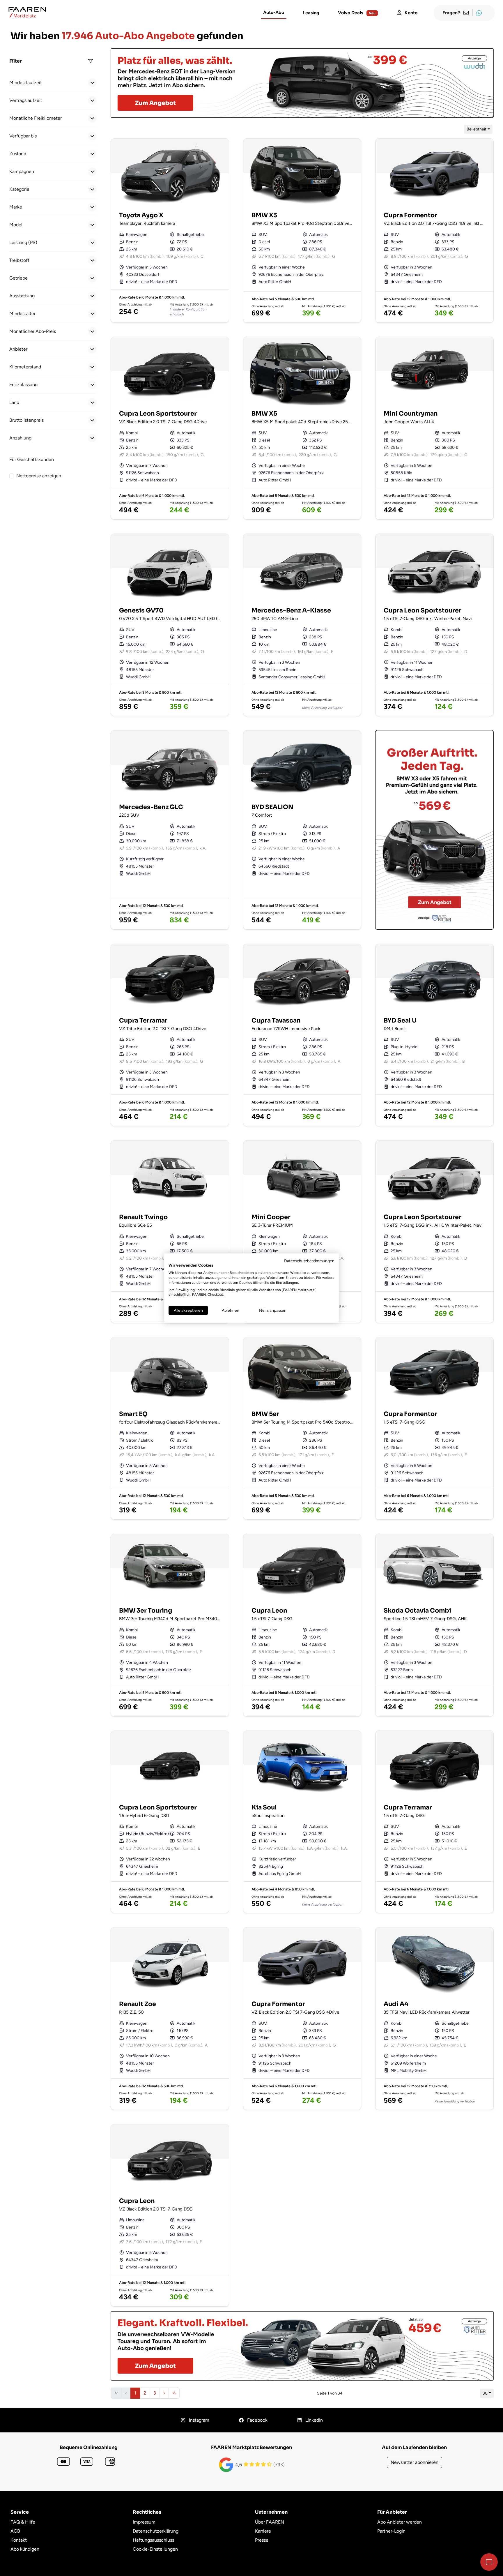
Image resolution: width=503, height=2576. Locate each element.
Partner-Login (391, 2531)
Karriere (263, 2531)
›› (174, 2393)
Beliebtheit (477, 129)
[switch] (12, 476)
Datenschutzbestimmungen (309, 1260)
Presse (262, 2540)
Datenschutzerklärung (156, 2531)
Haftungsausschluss (153, 2540)
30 (485, 2393)
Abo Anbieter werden (400, 2522)
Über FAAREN (270, 2522)
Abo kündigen (25, 2549)
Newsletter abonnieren (415, 2462)
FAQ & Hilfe (23, 2522)
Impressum (144, 2522)
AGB (15, 2531)
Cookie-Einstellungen (155, 2549)
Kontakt (19, 2540)
